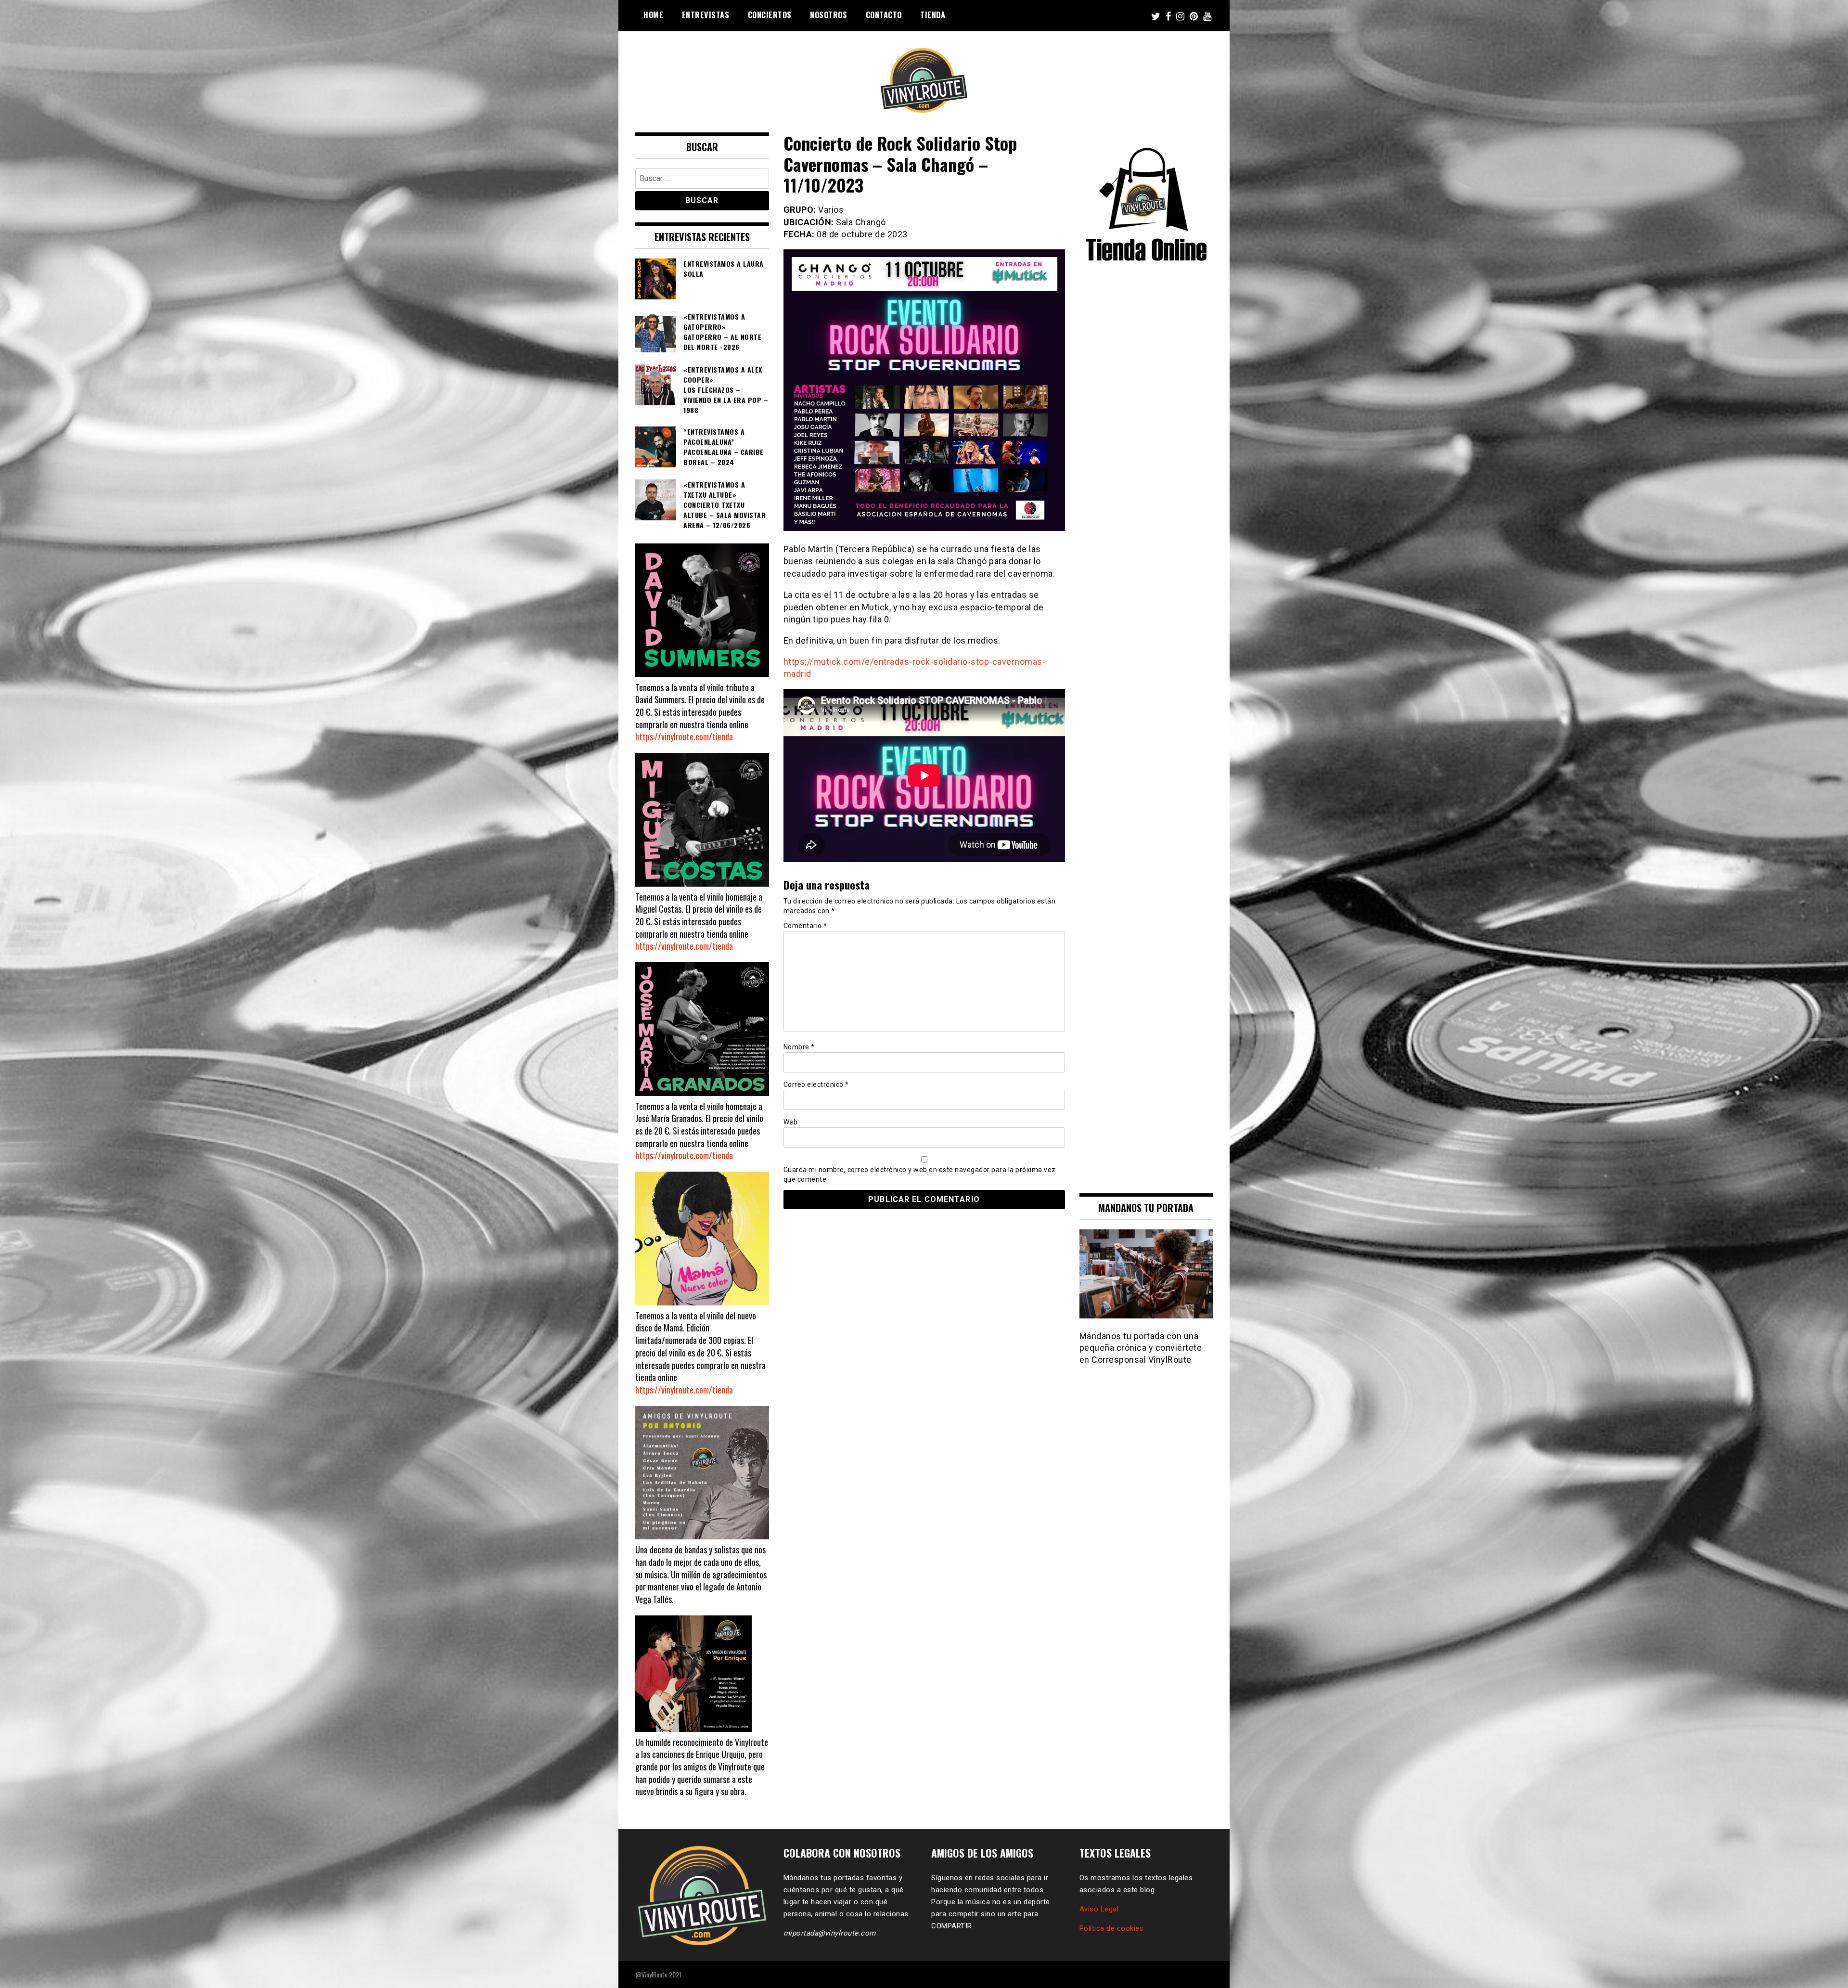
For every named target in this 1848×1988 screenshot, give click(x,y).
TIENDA (933, 15)
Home (653, 15)
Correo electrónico (816, 1084)
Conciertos (770, 15)
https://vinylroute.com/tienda (684, 736)
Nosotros (828, 15)
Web (791, 1122)
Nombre (799, 1047)
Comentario (805, 926)
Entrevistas (706, 15)
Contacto (884, 15)
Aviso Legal (1099, 1909)
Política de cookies (1112, 1928)
